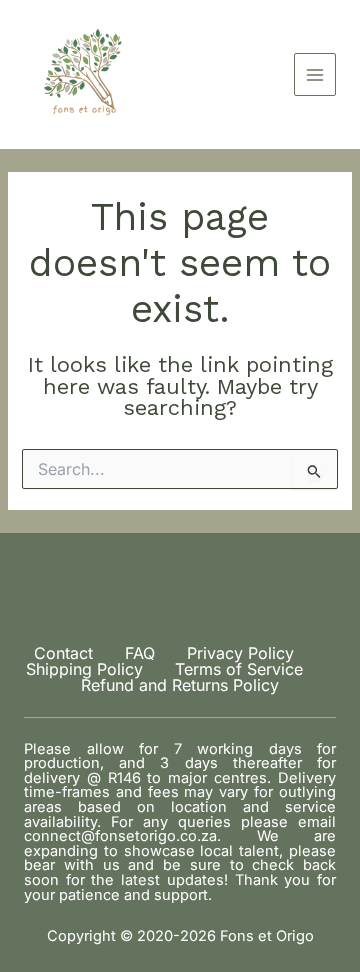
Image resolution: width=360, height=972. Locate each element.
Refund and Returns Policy (180, 685)
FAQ (140, 653)
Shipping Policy (84, 669)
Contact (63, 653)
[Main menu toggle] (315, 74)
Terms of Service (239, 669)
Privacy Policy (240, 653)
